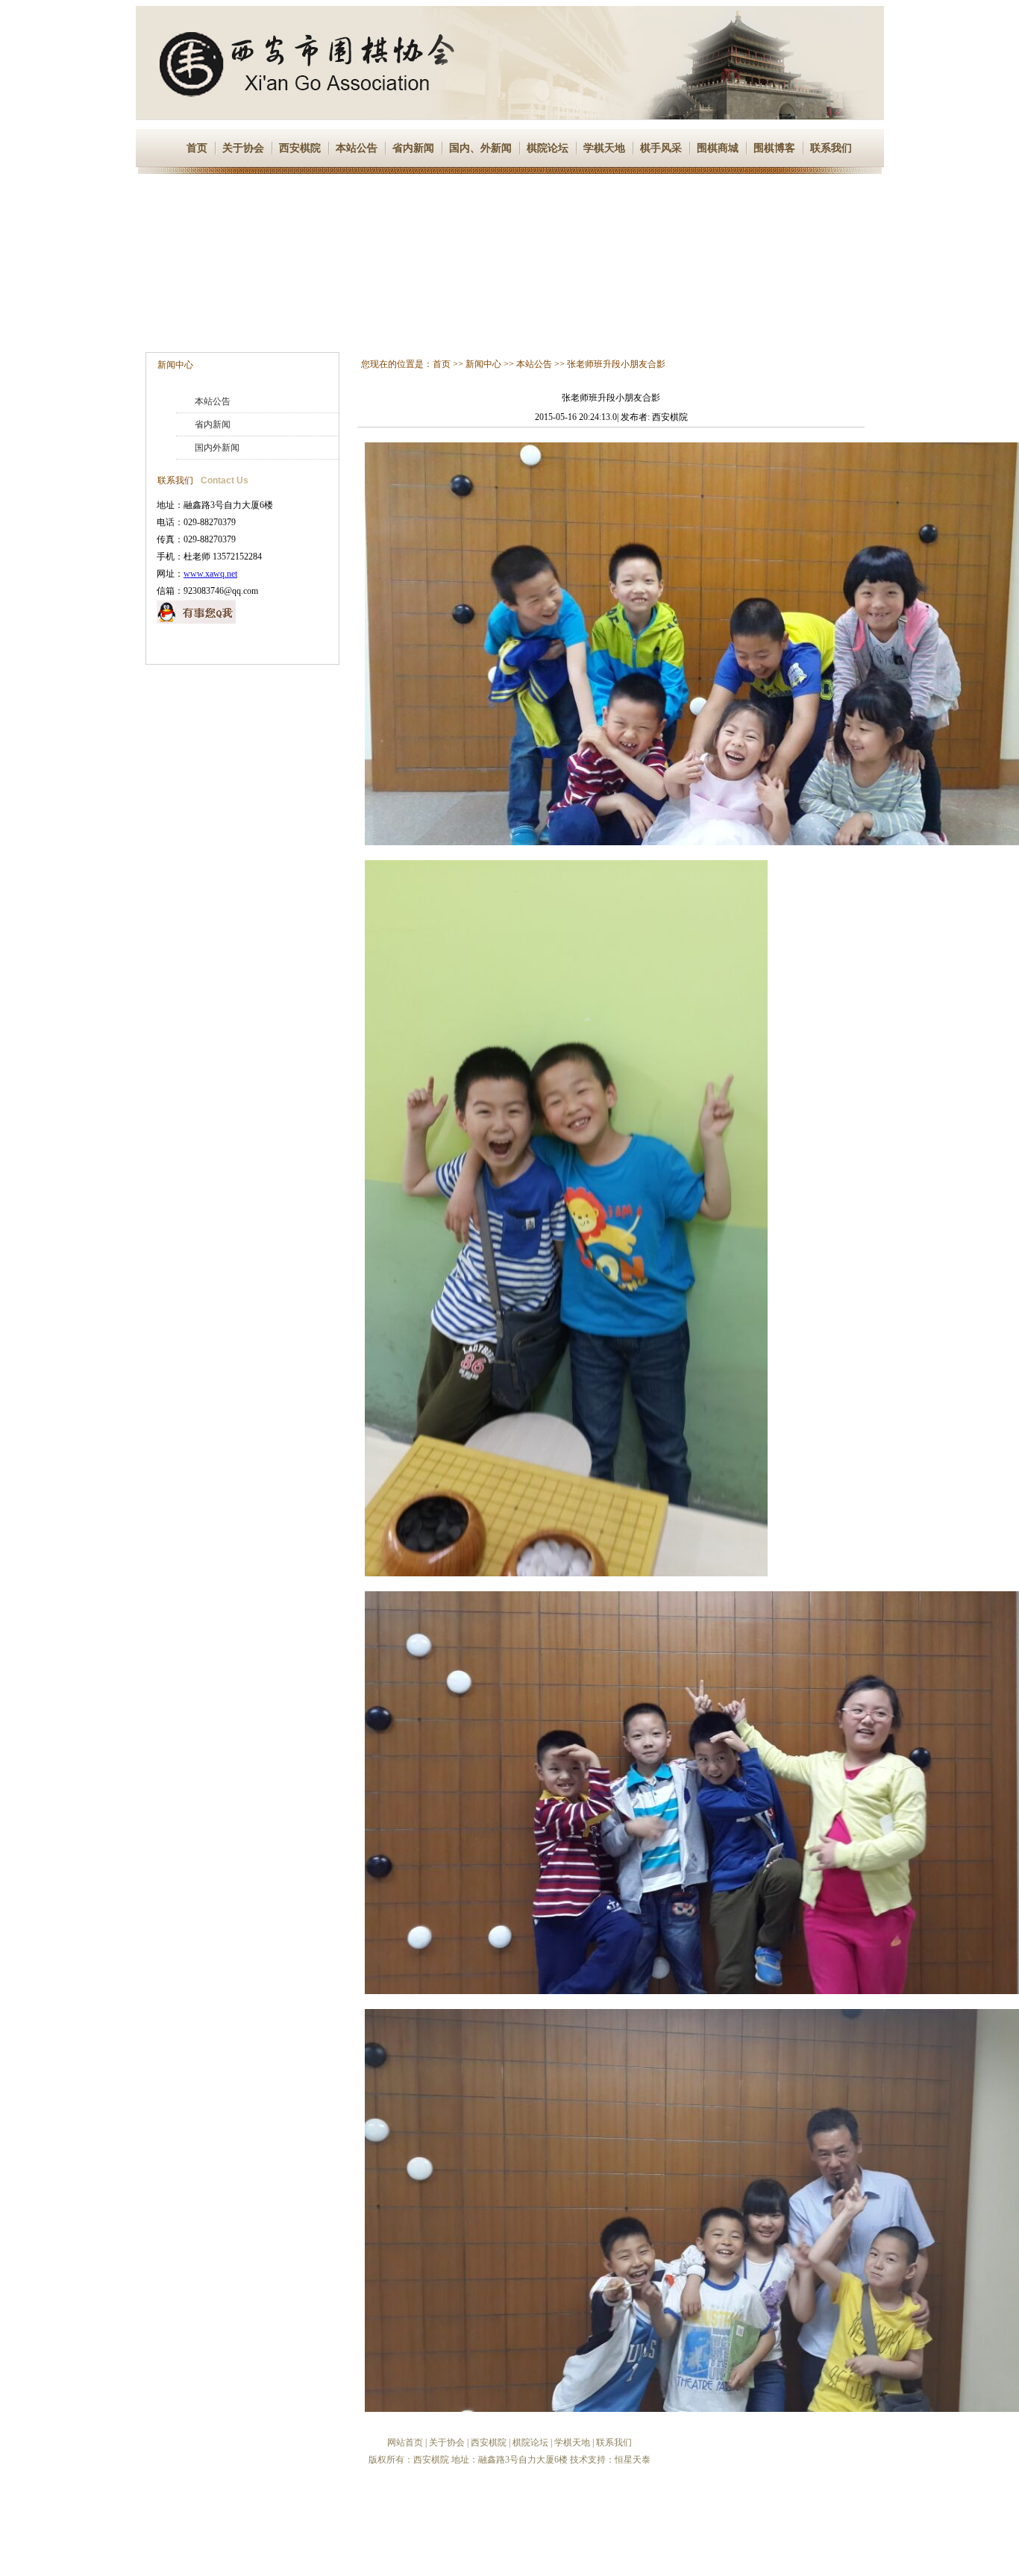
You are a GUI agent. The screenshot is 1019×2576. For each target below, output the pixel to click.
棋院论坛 (548, 148)
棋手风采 (661, 148)
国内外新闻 (217, 448)
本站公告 (357, 148)
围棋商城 (718, 148)
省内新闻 (413, 148)
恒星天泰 (633, 2460)
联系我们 (831, 148)
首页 (197, 148)
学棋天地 (604, 148)
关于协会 (243, 148)
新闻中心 (175, 365)
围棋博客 (774, 148)
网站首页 (405, 2442)
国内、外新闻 (480, 148)
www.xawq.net (210, 574)
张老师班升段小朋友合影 (616, 364)
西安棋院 (300, 148)
